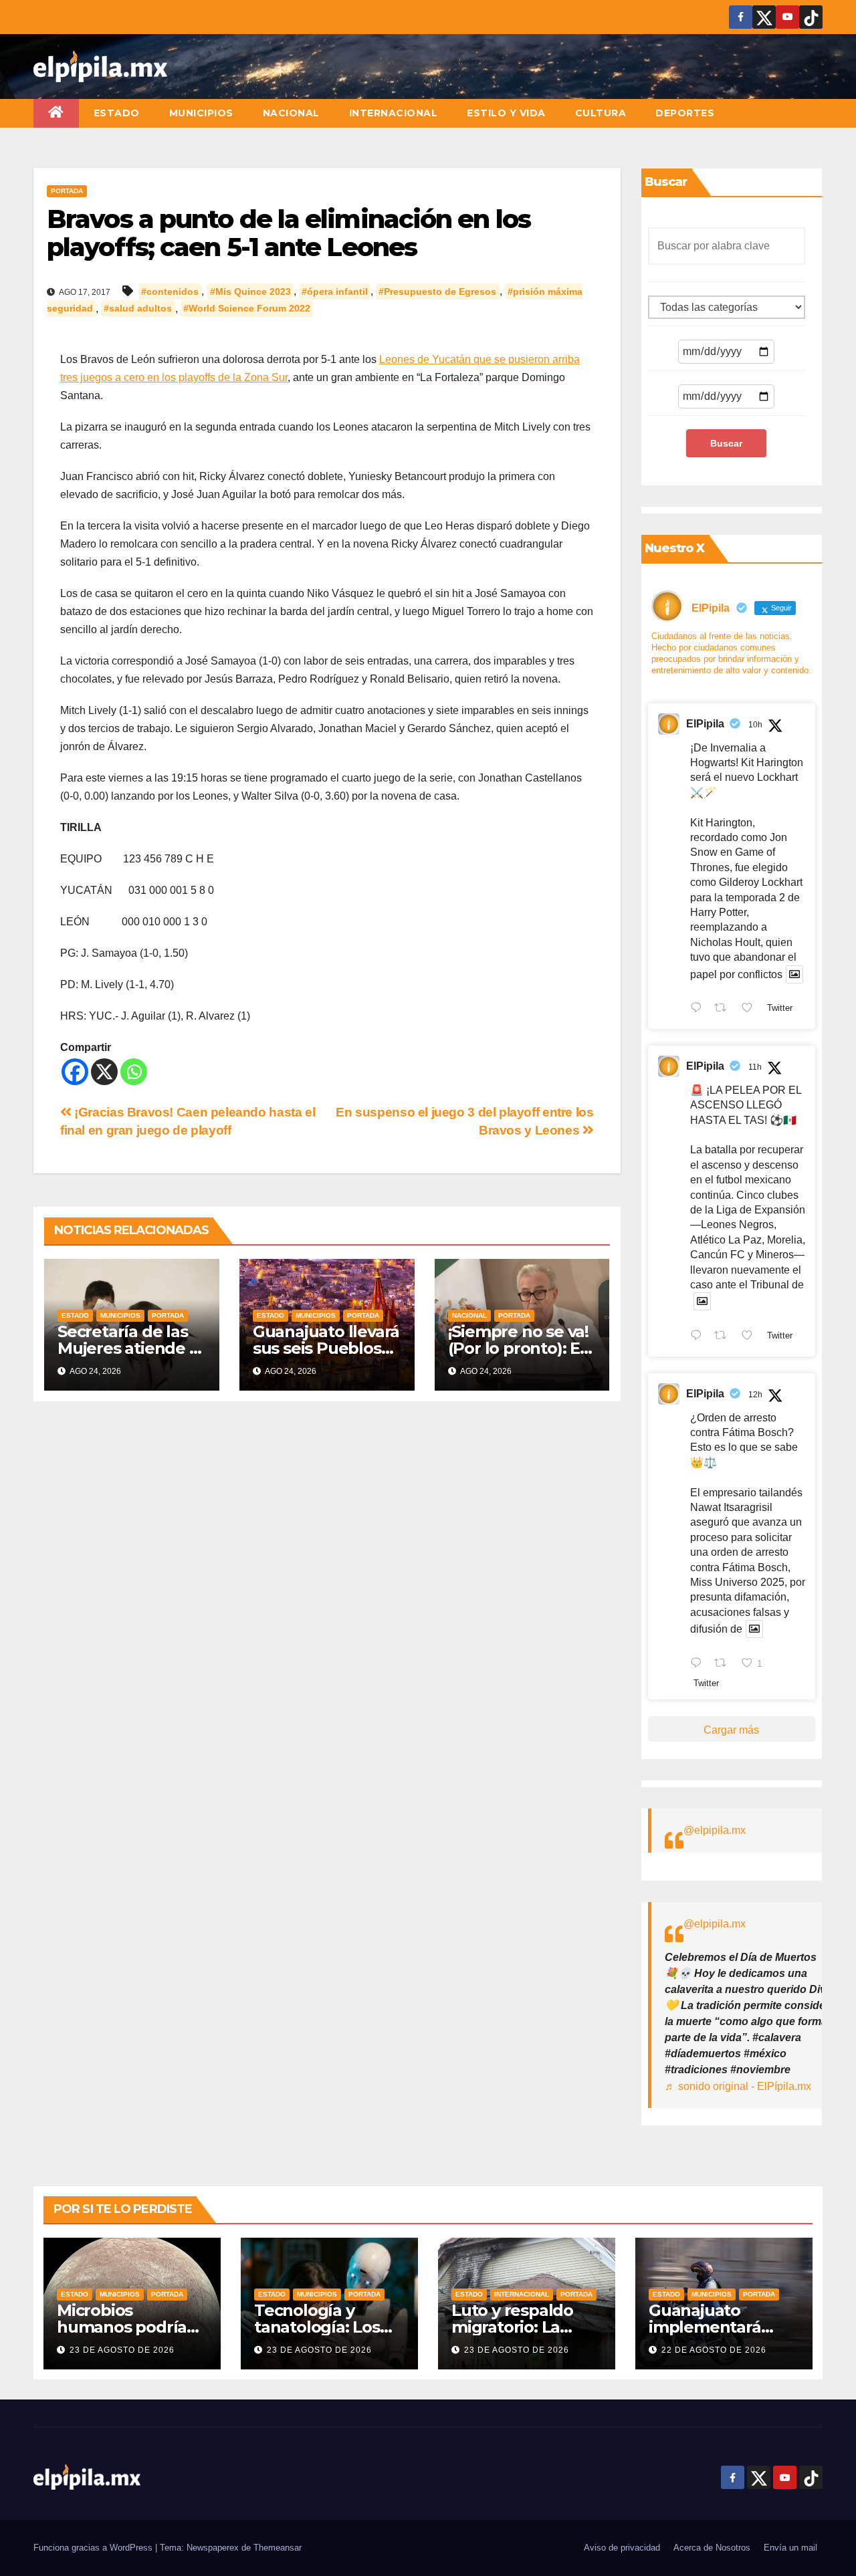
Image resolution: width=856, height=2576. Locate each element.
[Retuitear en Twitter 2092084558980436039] (724, 1010)
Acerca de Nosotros (712, 2548)
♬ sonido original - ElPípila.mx (738, 2086)
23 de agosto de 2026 (122, 2350)
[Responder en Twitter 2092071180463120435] (699, 1336)
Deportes (685, 113)
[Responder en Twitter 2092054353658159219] (699, 1664)
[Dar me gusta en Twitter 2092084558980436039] (751, 1010)
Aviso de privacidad (622, 2548)
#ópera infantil (335, 291)
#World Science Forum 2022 (247, 309)
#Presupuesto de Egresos (437, 291)
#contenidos (170, 291)
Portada (67, 191)
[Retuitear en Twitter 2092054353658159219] (724, 1664)
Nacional (291, 113)
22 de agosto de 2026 (714, 2350)
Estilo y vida (506, 113)
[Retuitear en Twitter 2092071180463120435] (724, 1336)
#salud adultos (138, 309)
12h (755, 1395)
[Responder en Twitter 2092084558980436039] (699, 1010)
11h (755, 1067)
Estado (117, 113)
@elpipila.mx (715, 1830)
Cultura (601, 113)
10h (755, 725)
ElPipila (705, 724)
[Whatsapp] (134, 1072)
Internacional (394, 113)
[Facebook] (75, 1072)
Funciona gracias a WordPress (94, 2548)
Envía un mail (790, 2548)
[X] (104, 1072)
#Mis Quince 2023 (250, 291)
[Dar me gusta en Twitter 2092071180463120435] (751, 1336)
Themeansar (278, 2548)
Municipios (201, 113)
